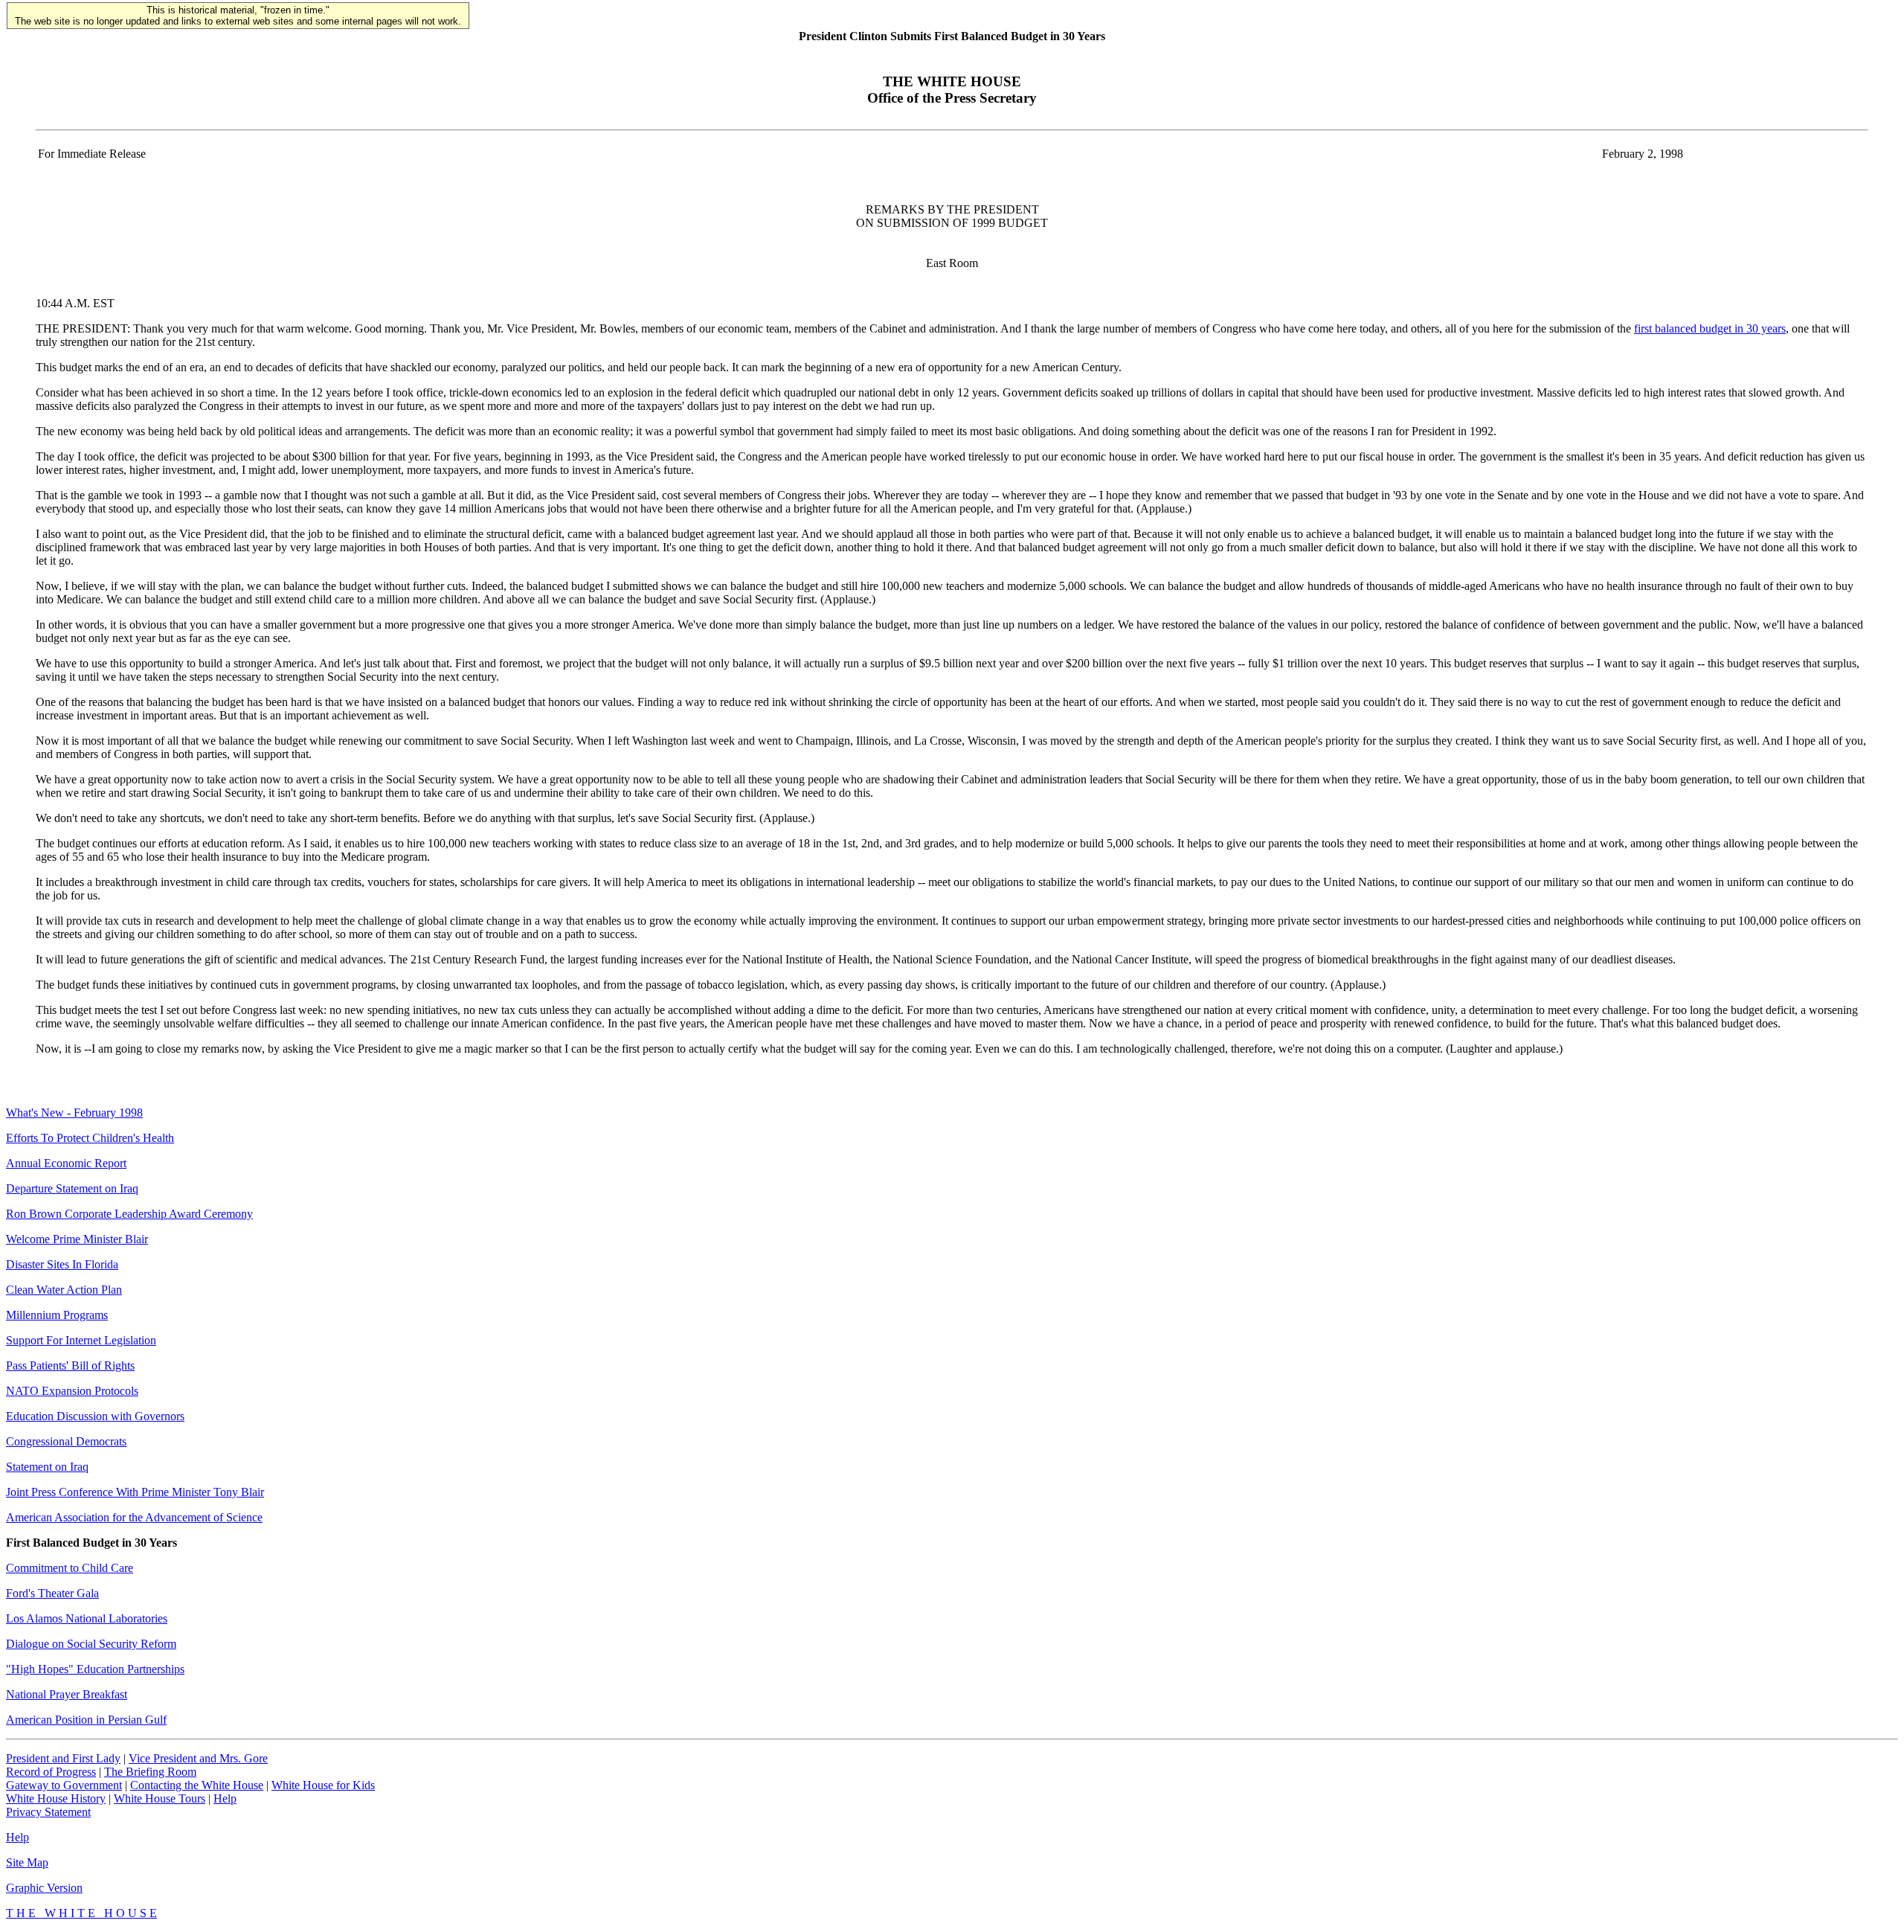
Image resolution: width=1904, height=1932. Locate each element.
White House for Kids (323, 1785)
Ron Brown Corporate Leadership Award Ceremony (129, 1214)
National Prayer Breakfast (67, 1694)
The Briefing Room (150, 1772)
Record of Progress (51, 1772)
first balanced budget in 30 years (1710, 328)
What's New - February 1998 (74, 1113)
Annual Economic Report (66, 1163)
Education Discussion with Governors (95, 1416)
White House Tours (160, 1798)
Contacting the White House (197, 1785)
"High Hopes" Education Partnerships (95, 1669)
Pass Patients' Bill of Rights (70, 1365)
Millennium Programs (57, 1315)
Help (225, 1798)
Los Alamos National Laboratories (87, 1618)
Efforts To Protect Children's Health (90, 1138)
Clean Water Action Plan (64, 1290)
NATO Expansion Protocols (72, 1391)
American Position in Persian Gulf (86, 1720)
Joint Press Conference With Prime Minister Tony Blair (135, 1492)
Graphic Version (44, 1888)
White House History (56, 1798)
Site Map (27, 1862)
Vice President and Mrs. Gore (198, 1758)
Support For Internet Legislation (81, 1340)
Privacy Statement (48, 1812)
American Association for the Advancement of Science (134, 1517)
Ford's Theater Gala (52, 1593)
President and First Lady (63, 1758)
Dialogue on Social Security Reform (91, 1644)
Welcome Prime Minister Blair (77, 1239)
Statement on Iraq (47, 1467)
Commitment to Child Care (70, 1568)
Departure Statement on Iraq (72, 1188)
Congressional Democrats (66, 1441)
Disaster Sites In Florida (62, 1264)
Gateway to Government (64, 1785)
